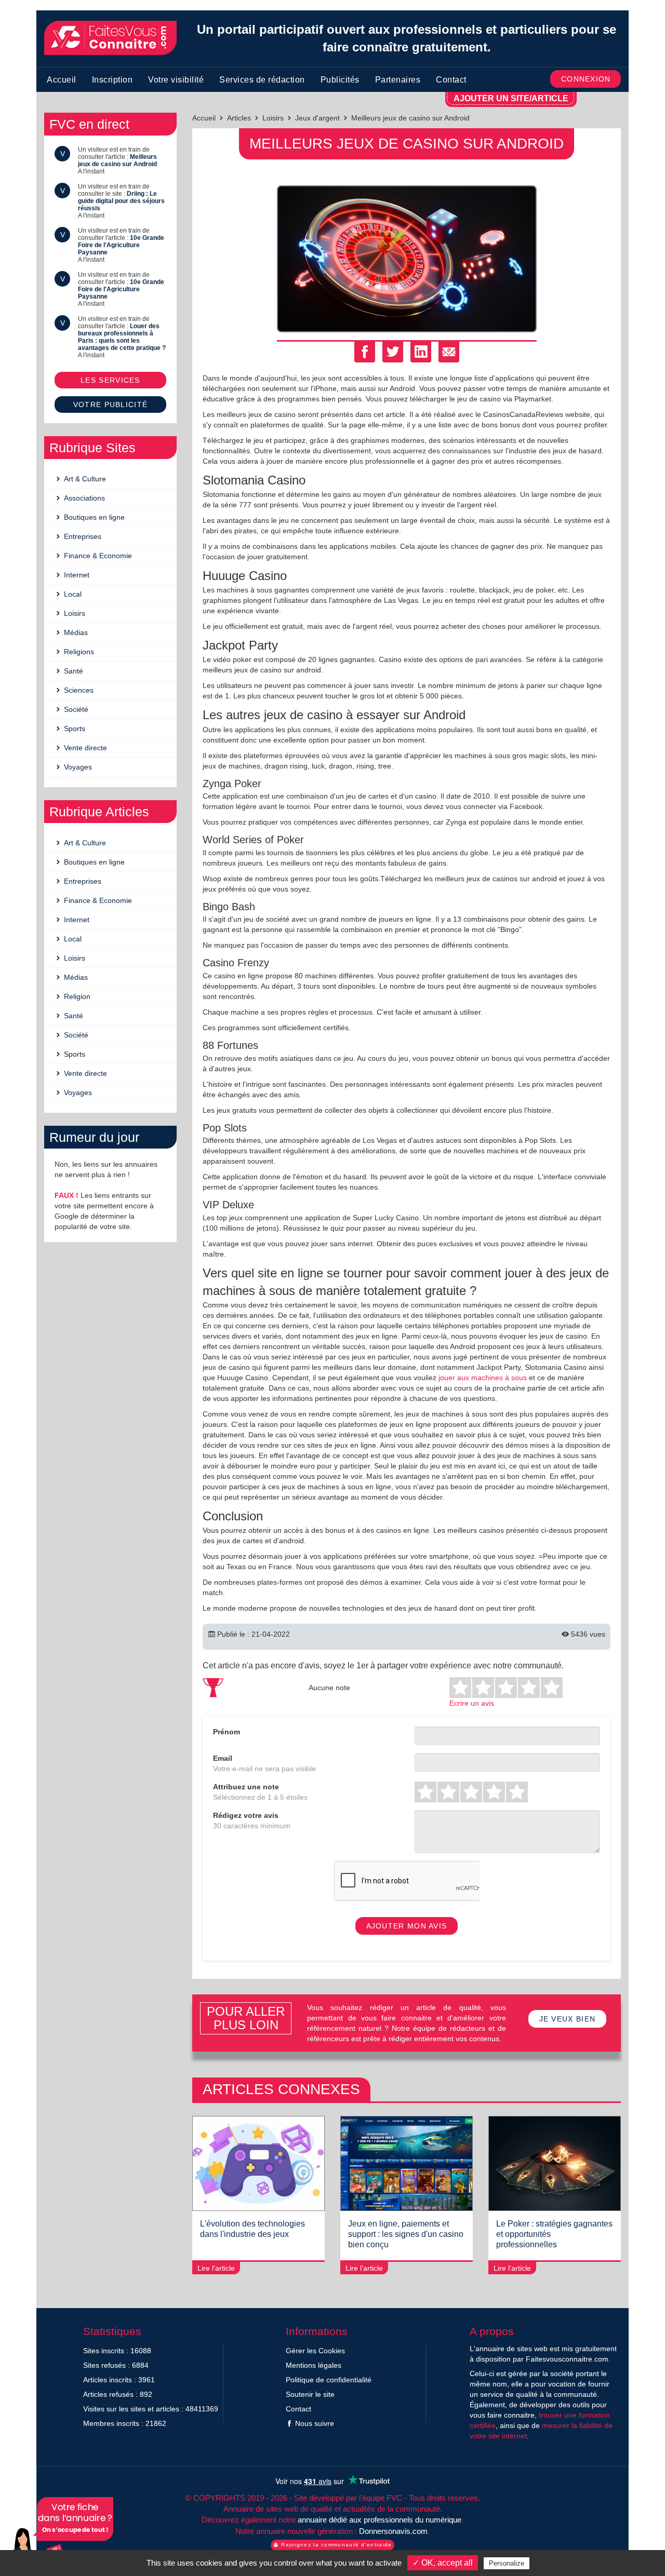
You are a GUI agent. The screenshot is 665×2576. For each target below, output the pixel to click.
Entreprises (82, 536)
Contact (451, 80)
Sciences (78, 690)
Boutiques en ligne (93, 517)
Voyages (77, 767)
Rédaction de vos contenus (60, 2534)
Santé (72, 671)
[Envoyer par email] (449, 352)
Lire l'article (216, 2268)
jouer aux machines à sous (483, 1378)
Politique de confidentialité (329, 2380)
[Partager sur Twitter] (393, 352)
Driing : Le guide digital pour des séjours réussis (121, 201)
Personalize (507, 2563)
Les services (110, 380)
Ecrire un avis (472, 1703)
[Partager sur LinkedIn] (421, 352)
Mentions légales (314, 2365)
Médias (75, 632)
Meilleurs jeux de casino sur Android (117, 160)
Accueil (62, 80)
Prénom (227, 1732)
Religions (78, 652)
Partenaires (398, 80)
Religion (76, 996)
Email (223, 1758)
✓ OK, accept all (443, 2563)
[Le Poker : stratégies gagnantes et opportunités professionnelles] (555, 2163)
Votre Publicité (111, 404)
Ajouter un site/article (511, 98)
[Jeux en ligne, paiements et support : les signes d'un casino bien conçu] (407, 2163)
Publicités (340, 80)
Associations (83, 498)
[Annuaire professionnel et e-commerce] (110, 38)
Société (75, 709)
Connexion (586, 79)
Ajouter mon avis (407, 1926)
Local (72, 594)
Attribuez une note (246, 1787)
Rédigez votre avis (246, 1815)
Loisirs (74, 613)
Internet (76, 575)
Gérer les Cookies (315, 2351)
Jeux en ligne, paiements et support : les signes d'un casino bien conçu (406, 2234)
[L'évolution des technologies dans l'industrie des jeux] (258, 2163)
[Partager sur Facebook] (365, 352)
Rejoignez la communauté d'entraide (336, 2545)
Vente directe (84, 748)
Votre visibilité (176, 80)
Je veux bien (568, 2019)
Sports (74, 729)
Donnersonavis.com (393, 2531)
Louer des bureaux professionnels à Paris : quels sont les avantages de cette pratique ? (122, 337)
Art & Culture (84, 479)
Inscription (112, 80)
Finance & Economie (97, 556)
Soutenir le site (310, 2394)
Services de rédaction (262, 80)
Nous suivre (314, 2423)
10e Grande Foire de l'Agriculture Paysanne (121, 245)
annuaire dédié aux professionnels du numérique (380, 2520)
